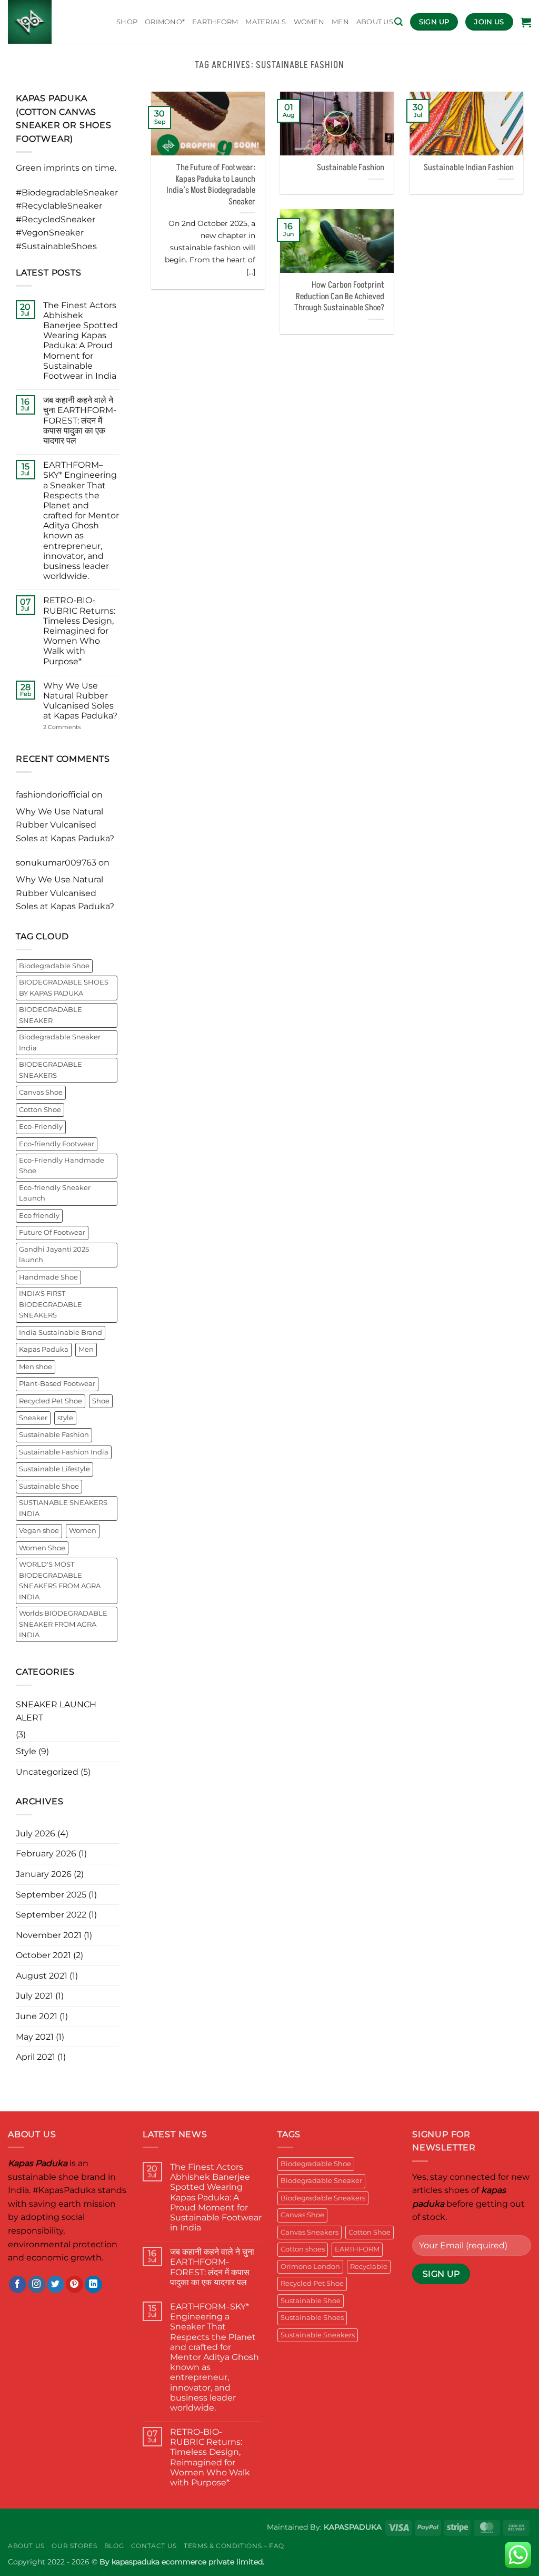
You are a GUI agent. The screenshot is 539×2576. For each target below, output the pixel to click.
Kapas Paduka (44, 1349)
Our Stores (74, 2546)
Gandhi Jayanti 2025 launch (54, 1255)
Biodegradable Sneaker (321, 2181)
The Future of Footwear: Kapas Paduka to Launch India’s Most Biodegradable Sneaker (211, 185)
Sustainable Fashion (54, 1435)
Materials (266, 22)
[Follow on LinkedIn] (93, 2285)
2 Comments (77, 727)
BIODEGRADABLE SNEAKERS (51, 1070)
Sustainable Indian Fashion (469, 168)
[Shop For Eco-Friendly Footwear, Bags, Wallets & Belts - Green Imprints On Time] (54, 22)
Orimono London (310, 2267)
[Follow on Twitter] (56, 2285)
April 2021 (36, 2057)
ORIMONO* (165, 22)
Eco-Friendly (41, 1127)
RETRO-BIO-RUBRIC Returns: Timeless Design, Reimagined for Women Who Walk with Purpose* (79, 631)
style (65, 1418)
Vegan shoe (39, 1531)
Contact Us (154, 2546)
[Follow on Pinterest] (74, 2285)
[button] (398, 22)
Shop (127, 22)
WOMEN (309, 22)
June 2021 (37, 2016)
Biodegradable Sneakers (323, 2198)
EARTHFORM (215, 22)
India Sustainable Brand (61, 1333)
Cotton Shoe (40, 1110)
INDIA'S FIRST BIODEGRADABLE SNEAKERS (51, 1304)
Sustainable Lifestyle (54, 1469)
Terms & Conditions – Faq (234, 2546)
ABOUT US (375, 22)
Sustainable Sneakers (318, 2335)
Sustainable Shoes (312, 2318)
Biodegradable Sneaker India (60, 1042)
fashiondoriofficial (53, 795)
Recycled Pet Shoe (51, 1401)
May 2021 (35, 2037)
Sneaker (33, 1418)
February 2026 (46, 1854)
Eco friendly (39, 1216)
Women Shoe (42, 1548)
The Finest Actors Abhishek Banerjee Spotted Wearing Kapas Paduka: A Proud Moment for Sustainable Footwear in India (81, 341)
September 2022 (51, 1915)
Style (26, 1751)
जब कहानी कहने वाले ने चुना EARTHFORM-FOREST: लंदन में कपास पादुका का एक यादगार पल (80, 420)
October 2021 (43, 1955)
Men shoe (36, 1367)
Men (86, 1349)
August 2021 (42, 1976)
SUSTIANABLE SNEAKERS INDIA (63, 1508)
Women (83, 1531)
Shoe (101, 1401)
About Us (26, 2546)
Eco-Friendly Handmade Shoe (62, 1166)
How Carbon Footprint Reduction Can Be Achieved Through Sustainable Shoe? (339, 297)
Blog (114, 2546)
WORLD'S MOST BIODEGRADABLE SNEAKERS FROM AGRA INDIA (60, 1580)
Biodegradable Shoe (54, 966)
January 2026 (44, 1874)
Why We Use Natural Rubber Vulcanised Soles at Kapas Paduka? (80, 701)
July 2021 (34, 1996)
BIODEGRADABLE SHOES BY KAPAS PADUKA (64, 987)
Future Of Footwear (52, 1232)
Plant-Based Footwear (57, 1384)
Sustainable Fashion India (64, 1452)
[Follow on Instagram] (37, 2285)
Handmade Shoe (48, 1277)
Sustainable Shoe (49, 1486)
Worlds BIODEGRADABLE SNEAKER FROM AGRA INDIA (63, 1624)
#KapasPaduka (64, 2190)
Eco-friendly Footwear (57, 1144)
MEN (340, 22)
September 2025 (51, 1895)
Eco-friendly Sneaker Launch (55, 1193)
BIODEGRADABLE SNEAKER (51, 1015)
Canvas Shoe (41, 1092)
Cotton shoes (303, 2249)
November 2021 (49, 1935)
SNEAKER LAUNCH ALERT (56, 1711)
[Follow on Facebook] (18, 2285)
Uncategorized (47, 1772)
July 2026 (36, 1833)
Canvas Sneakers (310, 2232)
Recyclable (369, 2267)
